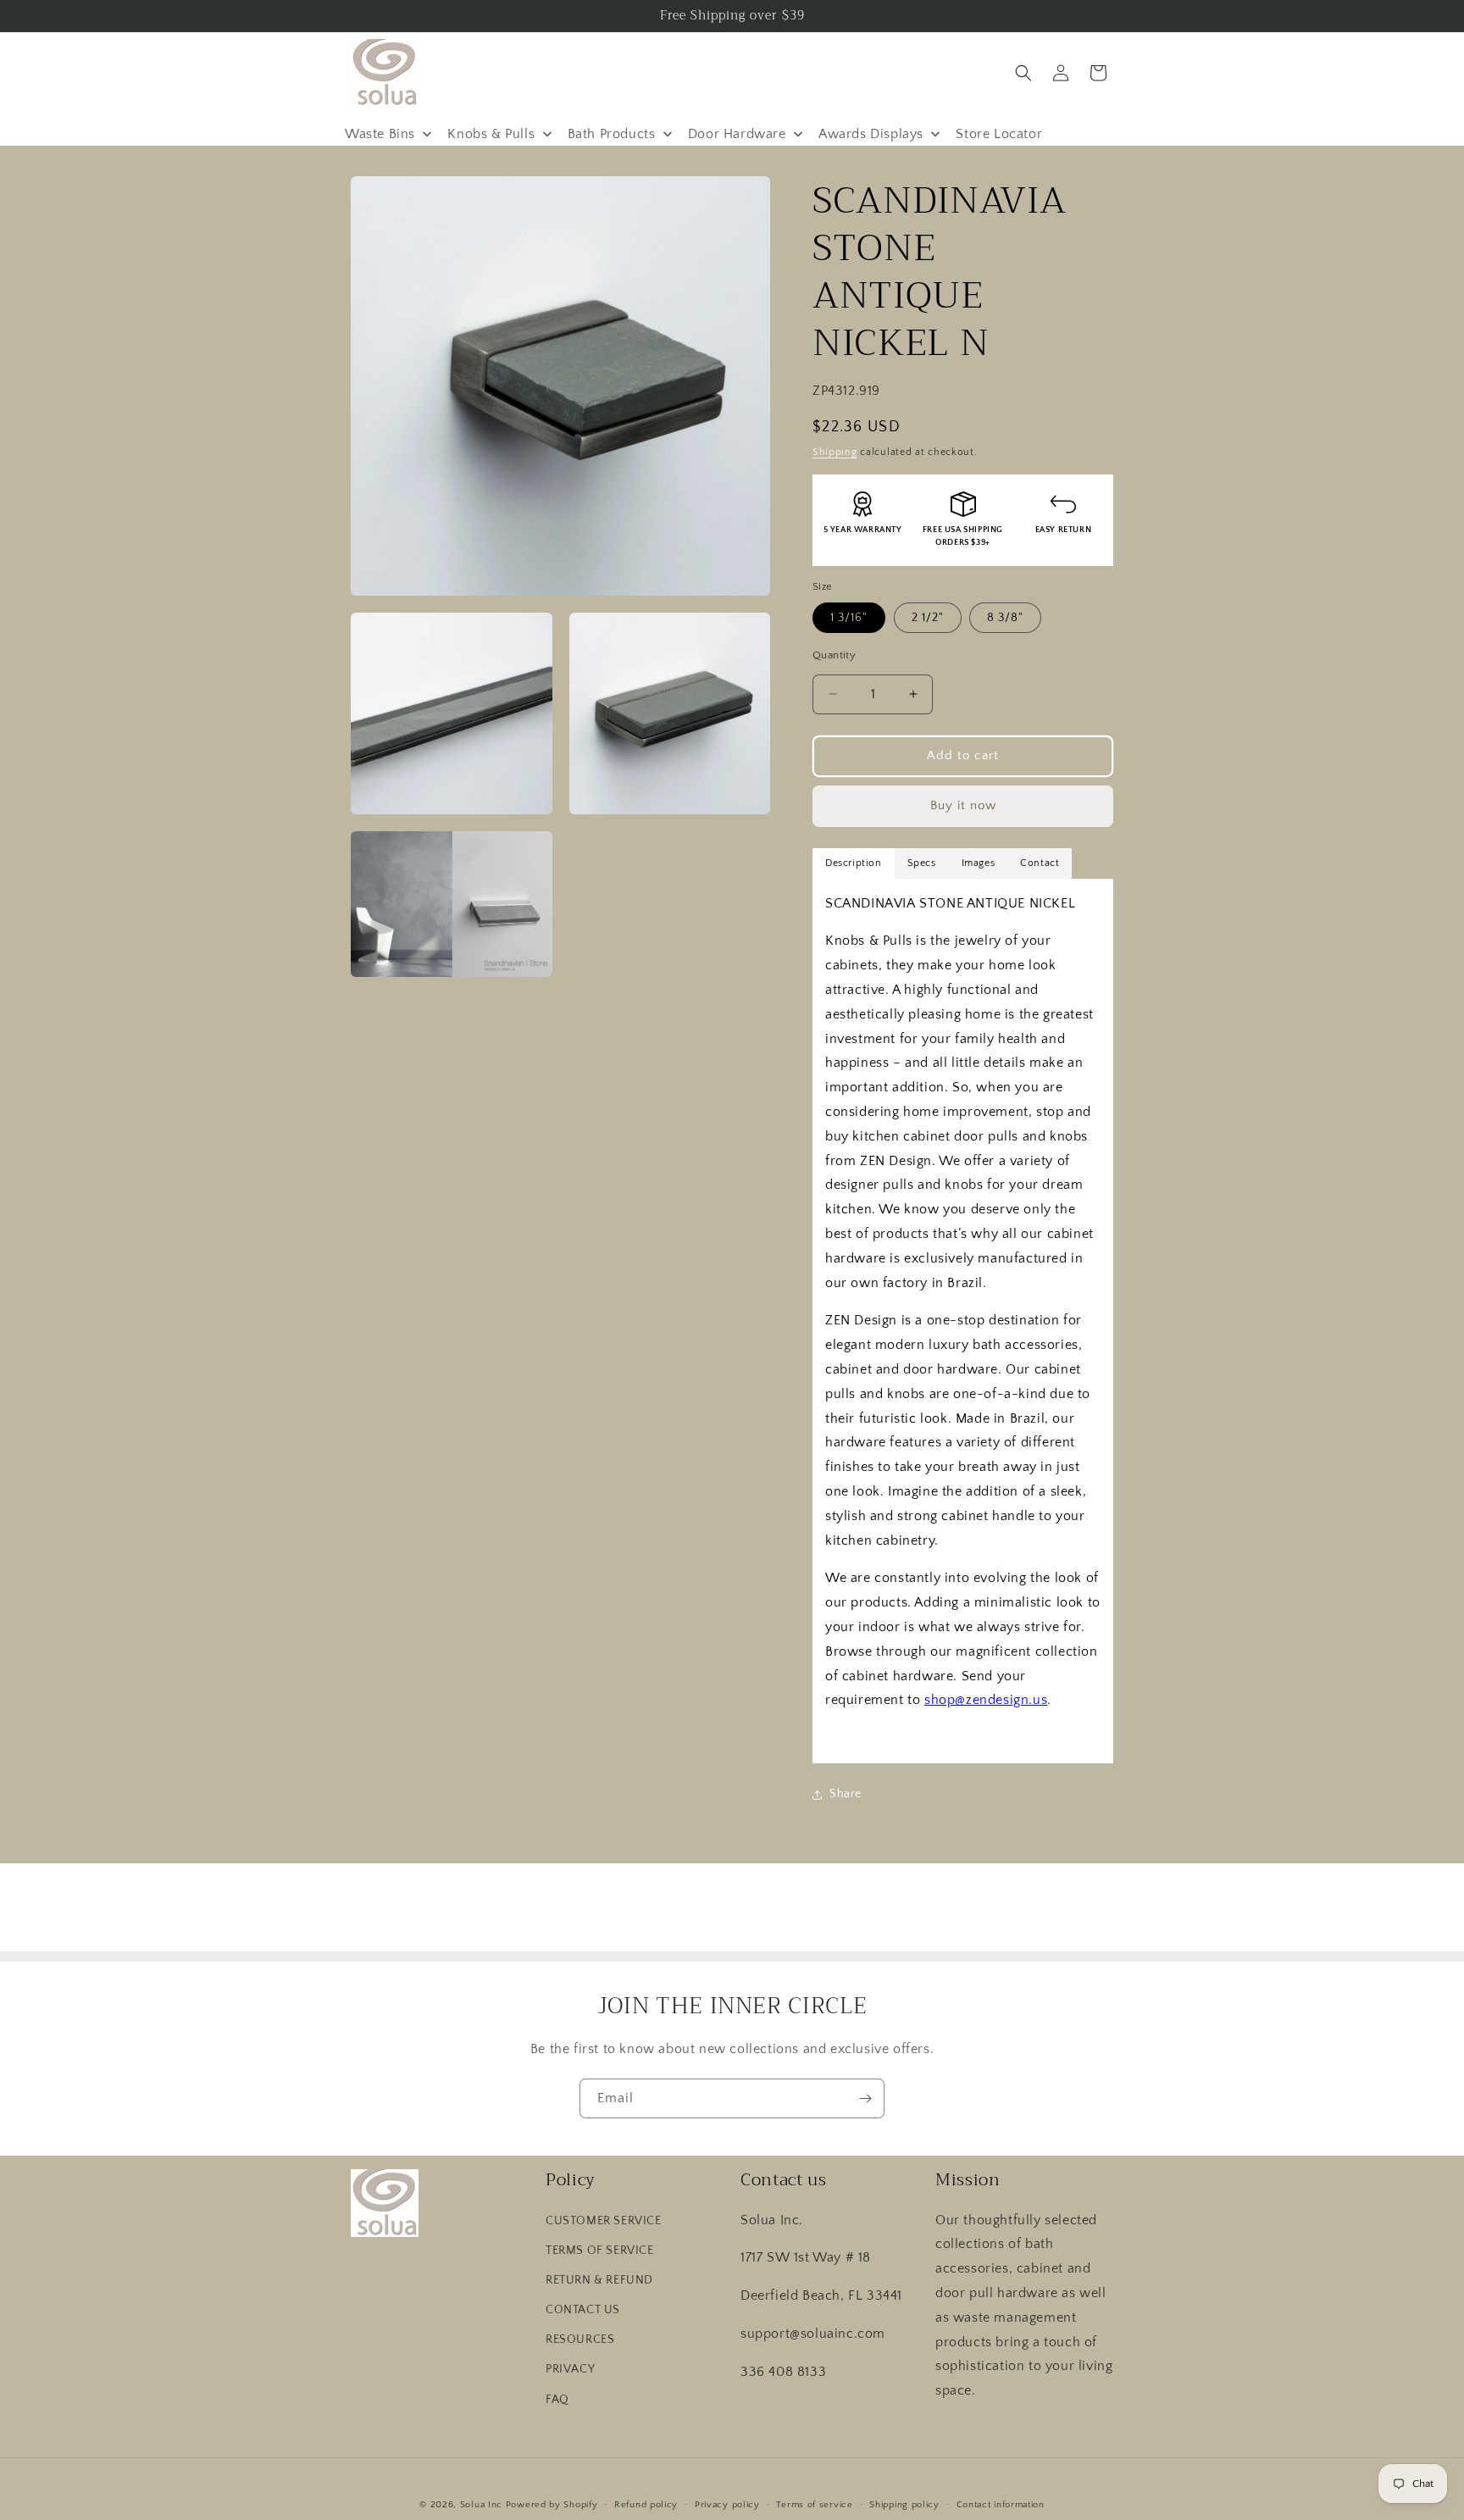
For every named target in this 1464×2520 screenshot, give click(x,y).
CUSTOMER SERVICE (604, 2220)
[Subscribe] (865, 2098)
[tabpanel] (963, 1321)
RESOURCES (580, 2340)
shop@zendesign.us (986, 1700)
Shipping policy (904, 2504)
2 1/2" (928, 618)
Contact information (1001, 2504)
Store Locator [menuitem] (999, 134)
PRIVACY (570, 2369)
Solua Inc (481, 2505)
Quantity (834, 655)
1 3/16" (849, 618)
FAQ (557, 2399)
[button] (1023, 73)
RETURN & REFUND (599, 2280)
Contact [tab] (1040, 863)
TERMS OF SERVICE (600, 2250)
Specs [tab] (922, 863)
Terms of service (814, 2504)
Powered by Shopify (552, 2505)
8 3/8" (1005, 618)
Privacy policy (727, 2504)
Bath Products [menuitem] (612, 134)
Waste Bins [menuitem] (380, 134)
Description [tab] (854, 863)
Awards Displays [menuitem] (871, 134)
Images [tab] (979, 863)
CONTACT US (583, 2310)
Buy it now (963, 805)
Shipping (835, 452)
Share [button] (846, 1794)
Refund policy (646, 2504)
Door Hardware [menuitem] (737, 134)
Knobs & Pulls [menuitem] (491, 134)
